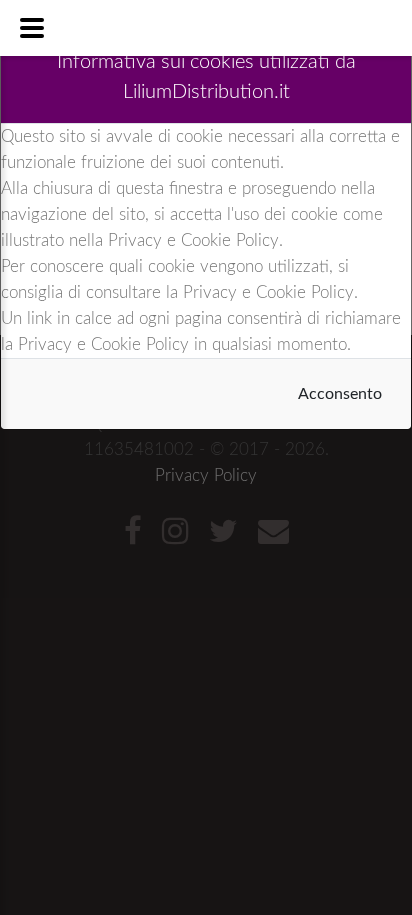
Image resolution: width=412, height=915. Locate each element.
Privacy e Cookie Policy (193, 240)
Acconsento (340, 394)
